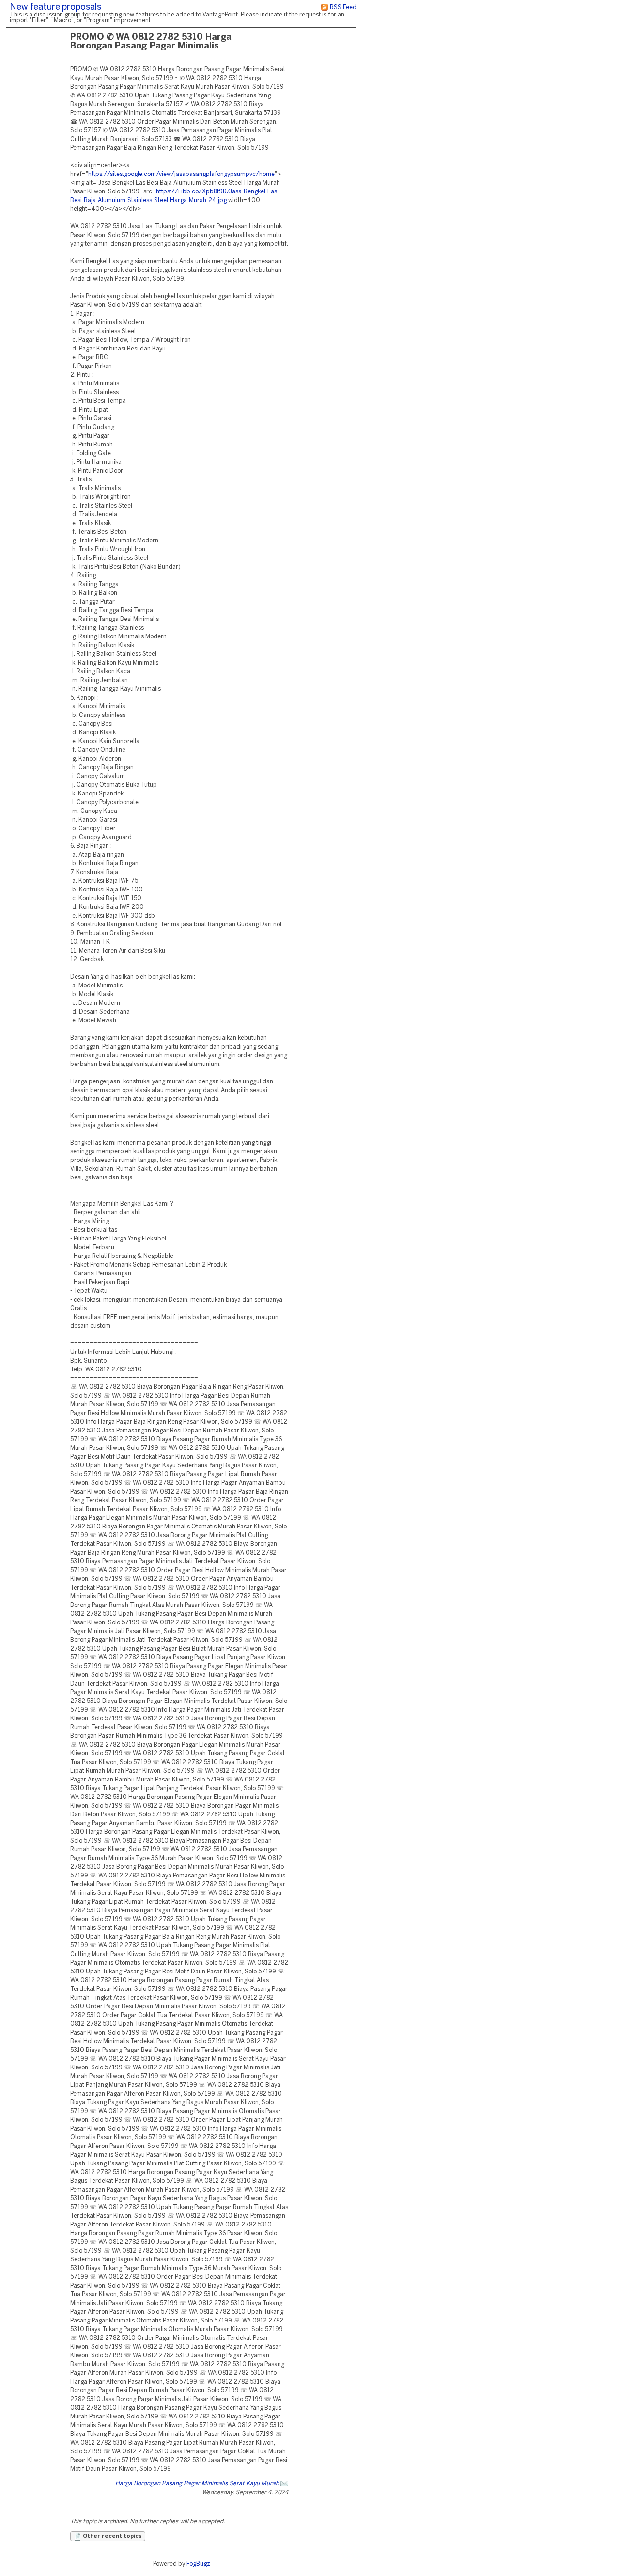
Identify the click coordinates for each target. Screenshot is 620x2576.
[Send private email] (284, 2484)
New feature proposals (55, 8)
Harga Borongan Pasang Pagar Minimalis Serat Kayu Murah (197, 2484)
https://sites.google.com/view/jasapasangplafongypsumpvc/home (181, 174)
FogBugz (198, 2564)
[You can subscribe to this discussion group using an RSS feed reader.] (325, 8)
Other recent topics (112, 2536)
